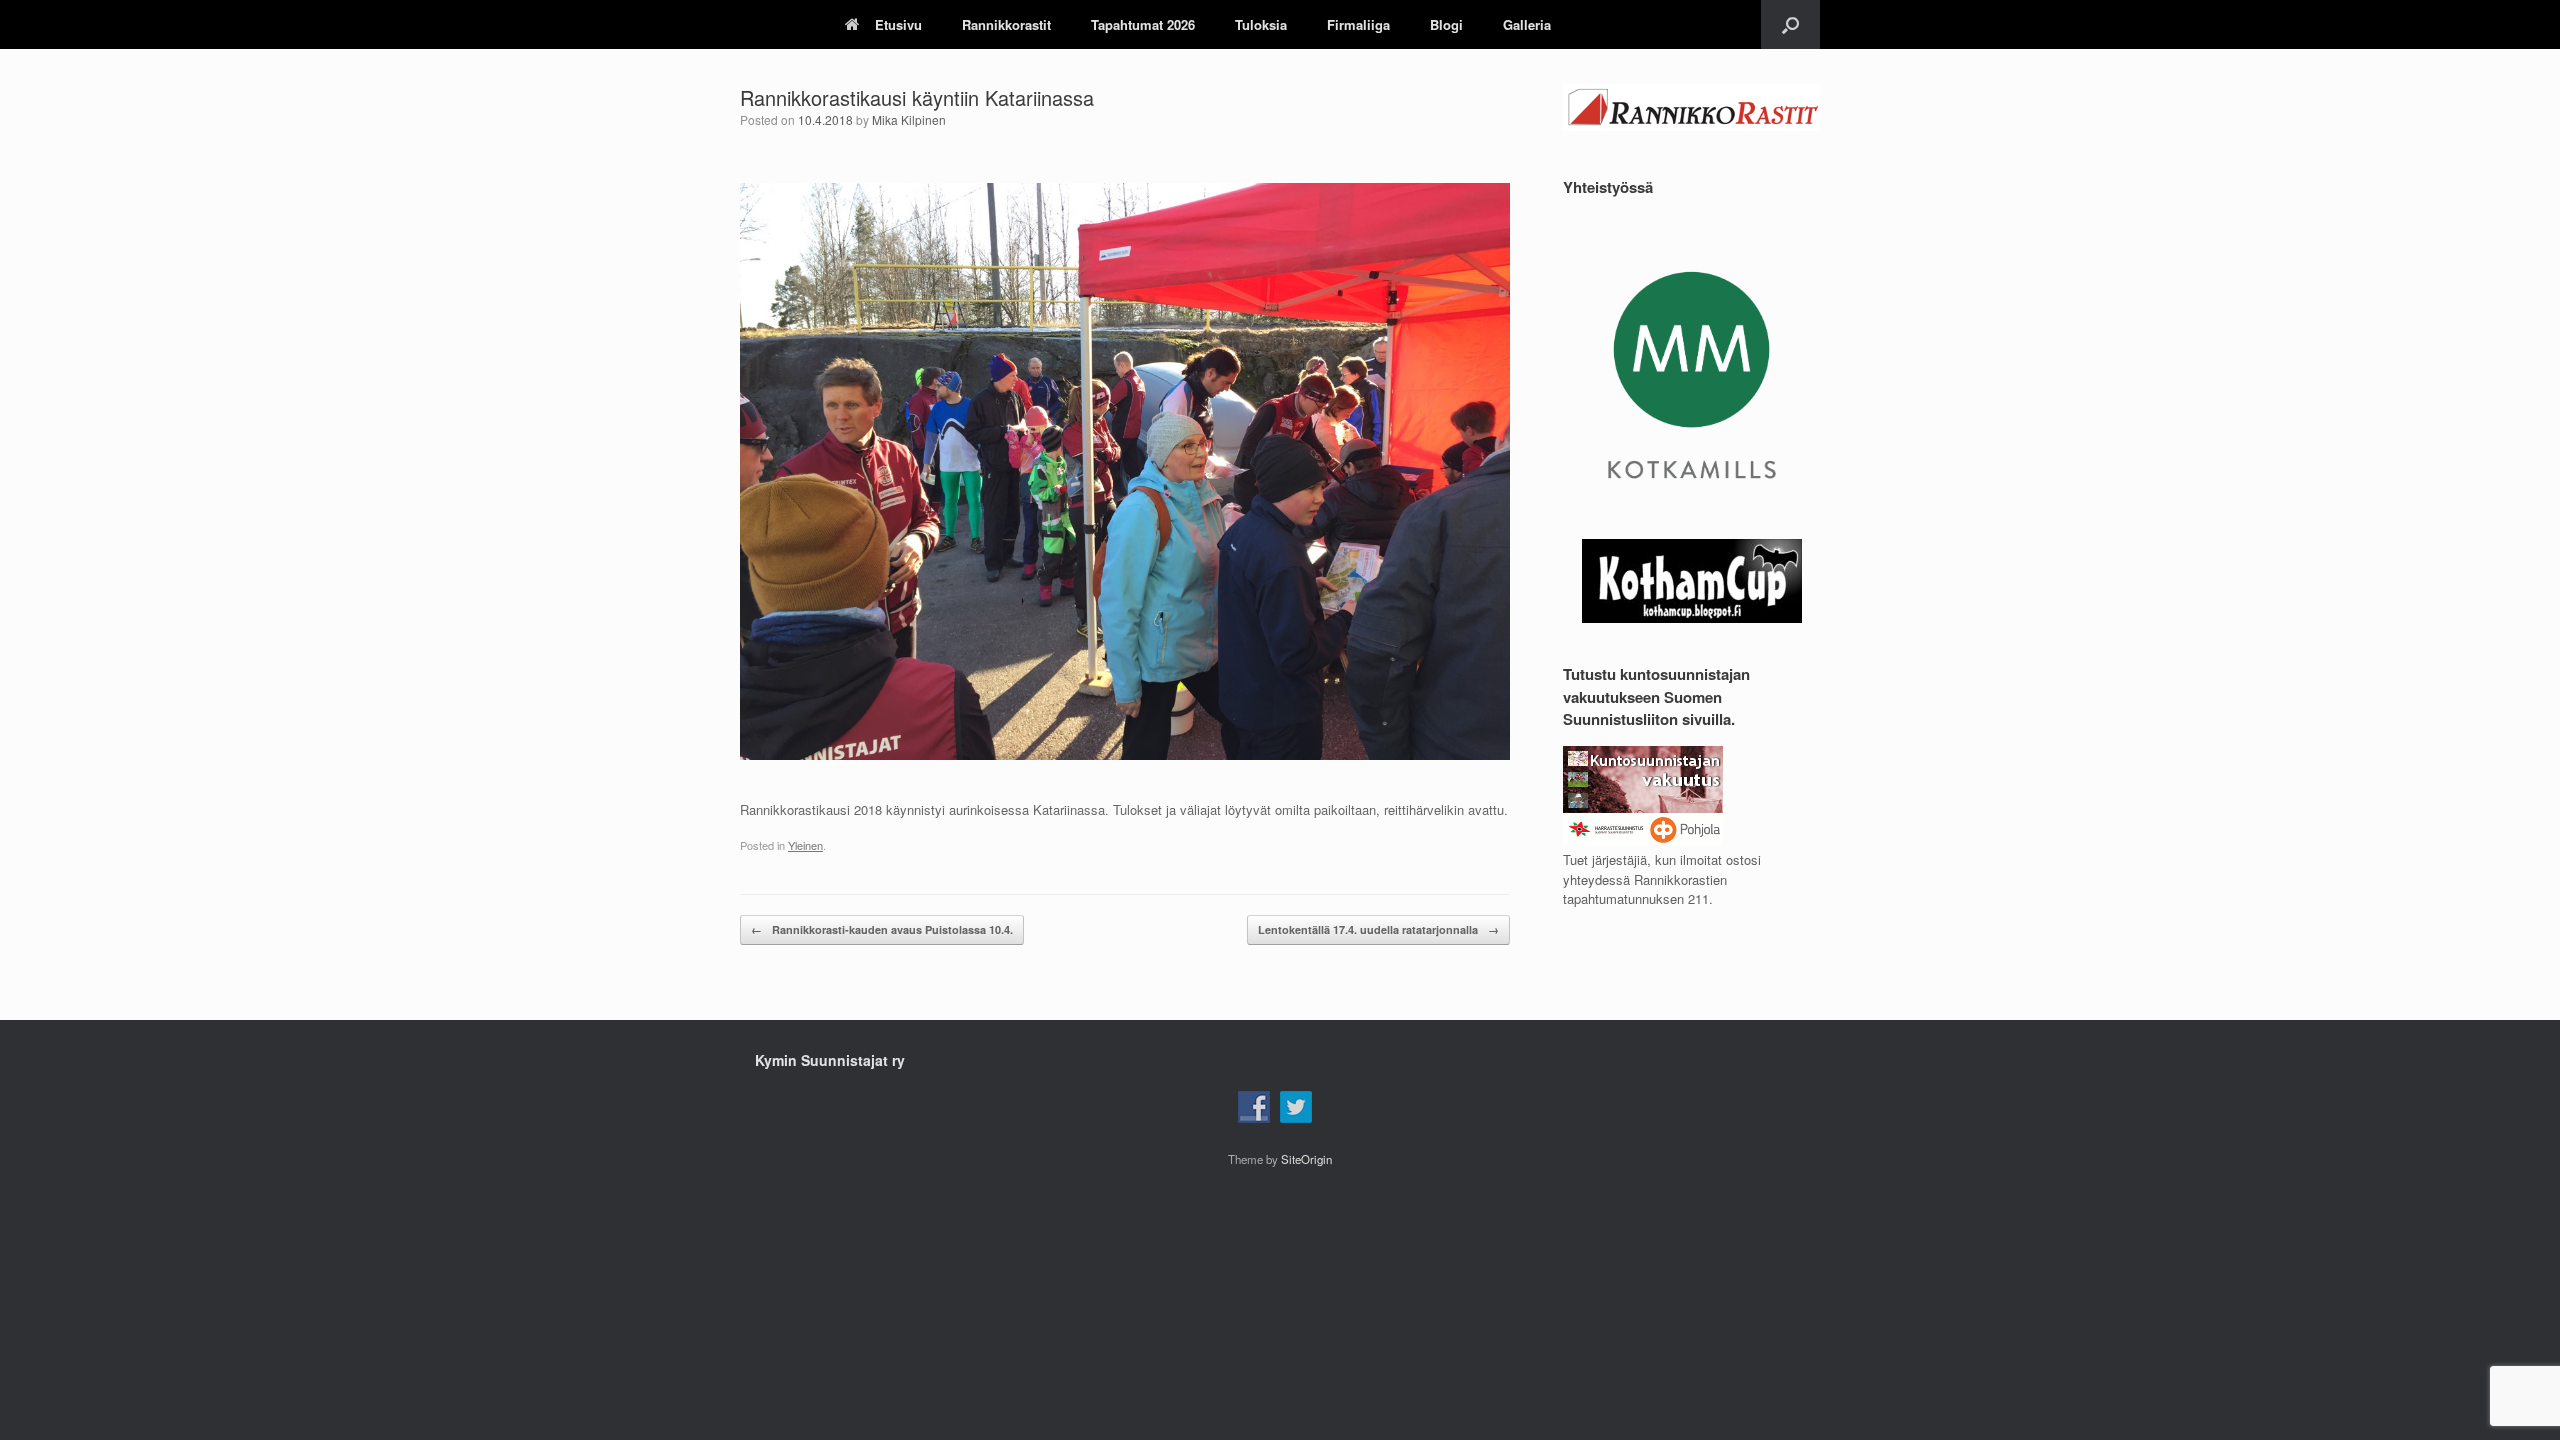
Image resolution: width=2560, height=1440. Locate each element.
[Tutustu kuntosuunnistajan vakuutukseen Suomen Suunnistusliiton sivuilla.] (1643, 840)
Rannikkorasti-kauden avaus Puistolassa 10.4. (882, 929)
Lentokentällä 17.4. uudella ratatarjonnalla (1378, 929)
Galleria (1527, 24)
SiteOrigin (1306, 1159)
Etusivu (898, 24)
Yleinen (805, 845)
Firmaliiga (1358, 24)
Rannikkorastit (1006, 24)
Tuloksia (1261, 24)
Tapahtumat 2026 (1143, 24)
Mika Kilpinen (909, 119)
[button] (1790, 24)
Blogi (1446, 24)
